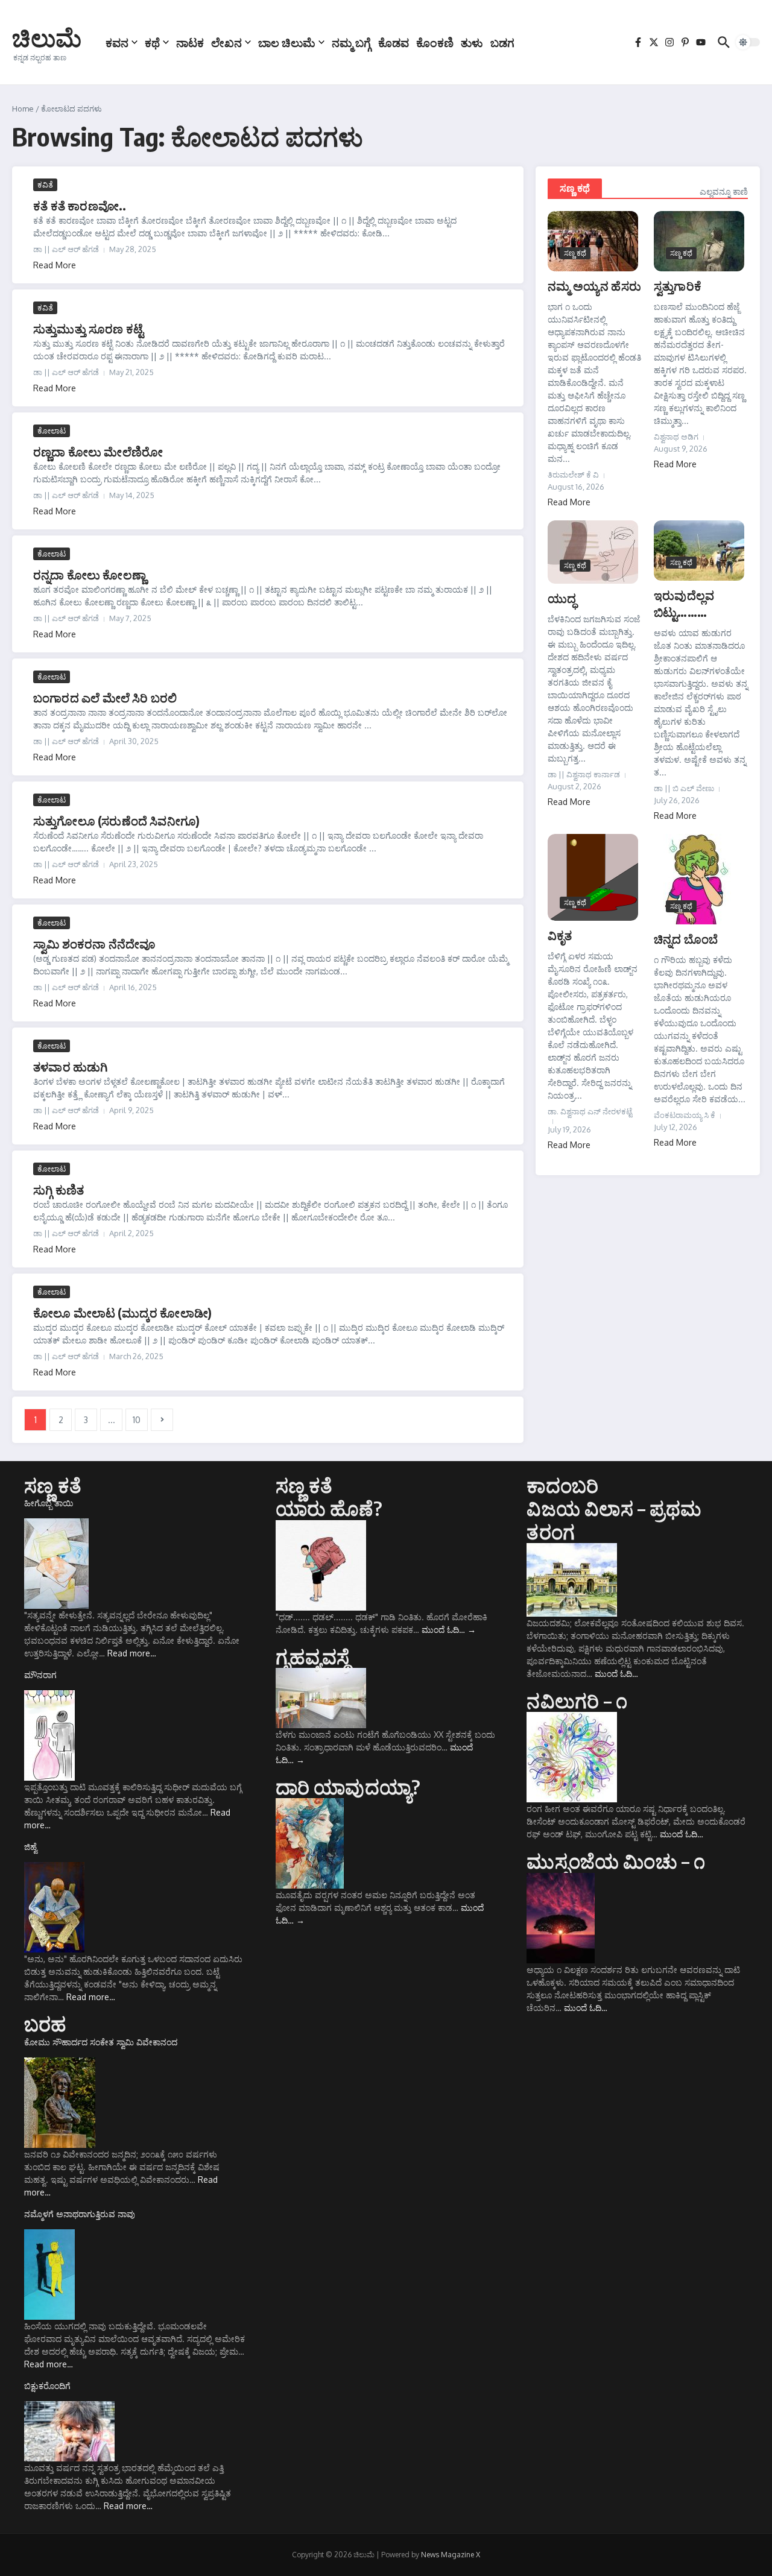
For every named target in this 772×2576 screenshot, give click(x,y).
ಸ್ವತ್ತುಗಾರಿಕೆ (678, 286)
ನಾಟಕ (190, 42)
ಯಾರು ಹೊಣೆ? (329, 1508)
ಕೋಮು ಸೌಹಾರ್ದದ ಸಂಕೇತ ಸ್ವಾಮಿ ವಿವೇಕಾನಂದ (101, 2042)
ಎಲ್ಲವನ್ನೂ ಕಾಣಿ (724, 191)
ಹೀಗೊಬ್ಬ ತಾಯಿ (49, 1503)
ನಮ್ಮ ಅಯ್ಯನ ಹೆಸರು (594, 286)
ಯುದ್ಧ (562, 598)
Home (23, 109)
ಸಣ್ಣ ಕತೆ (53, 1485)
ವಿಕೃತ (560, 935)
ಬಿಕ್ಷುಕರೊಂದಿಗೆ (47, 2386)
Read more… (132, 1653)
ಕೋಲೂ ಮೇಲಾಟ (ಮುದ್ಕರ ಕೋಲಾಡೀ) (122, 1312)
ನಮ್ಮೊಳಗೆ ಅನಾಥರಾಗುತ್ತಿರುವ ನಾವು (80, 2214)
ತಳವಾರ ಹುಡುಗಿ (71, 1066)
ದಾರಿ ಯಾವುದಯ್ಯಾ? (348, 1787)
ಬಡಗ (502, 42)
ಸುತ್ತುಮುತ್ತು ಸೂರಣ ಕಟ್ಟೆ (88, 328)
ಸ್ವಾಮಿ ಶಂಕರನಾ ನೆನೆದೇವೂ (94, 943)
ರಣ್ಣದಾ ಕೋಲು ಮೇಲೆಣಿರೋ (98, 451)
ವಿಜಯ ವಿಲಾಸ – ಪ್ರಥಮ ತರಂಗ (614, 1520)
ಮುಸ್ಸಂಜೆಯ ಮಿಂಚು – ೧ (616, 1861)
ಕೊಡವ (394, 42)
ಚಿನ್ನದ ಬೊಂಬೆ (686, 939)
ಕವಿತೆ (45, 185)
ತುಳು (472, 42)
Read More (55, 265)
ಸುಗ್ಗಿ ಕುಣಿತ (59, 1189)
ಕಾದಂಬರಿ (562, 1485)
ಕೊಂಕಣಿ (435, 42)
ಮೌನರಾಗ (40, 1675)
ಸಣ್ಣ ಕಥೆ (575, 188)
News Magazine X (451, 2555)
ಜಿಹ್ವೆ (31, 1847)
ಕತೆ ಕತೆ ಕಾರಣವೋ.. (80, 205)
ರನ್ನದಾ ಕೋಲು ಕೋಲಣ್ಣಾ (90, 574)
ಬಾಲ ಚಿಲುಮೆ (287, 42)
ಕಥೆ (152, 42)
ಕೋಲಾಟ (52, 431)
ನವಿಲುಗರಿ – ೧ (577, 1700)
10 (137, 1420)
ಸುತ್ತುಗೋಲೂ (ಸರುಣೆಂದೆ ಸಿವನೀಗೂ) (116, 820)
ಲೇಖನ (226, 42)
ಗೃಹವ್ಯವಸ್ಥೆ (313, 1656)
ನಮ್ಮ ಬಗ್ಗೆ (351, 42)
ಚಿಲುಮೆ (47, 37)
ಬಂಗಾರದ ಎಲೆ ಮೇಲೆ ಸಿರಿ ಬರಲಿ (105, 697)
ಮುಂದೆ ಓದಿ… (449, 1630)
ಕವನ (117, 42)
